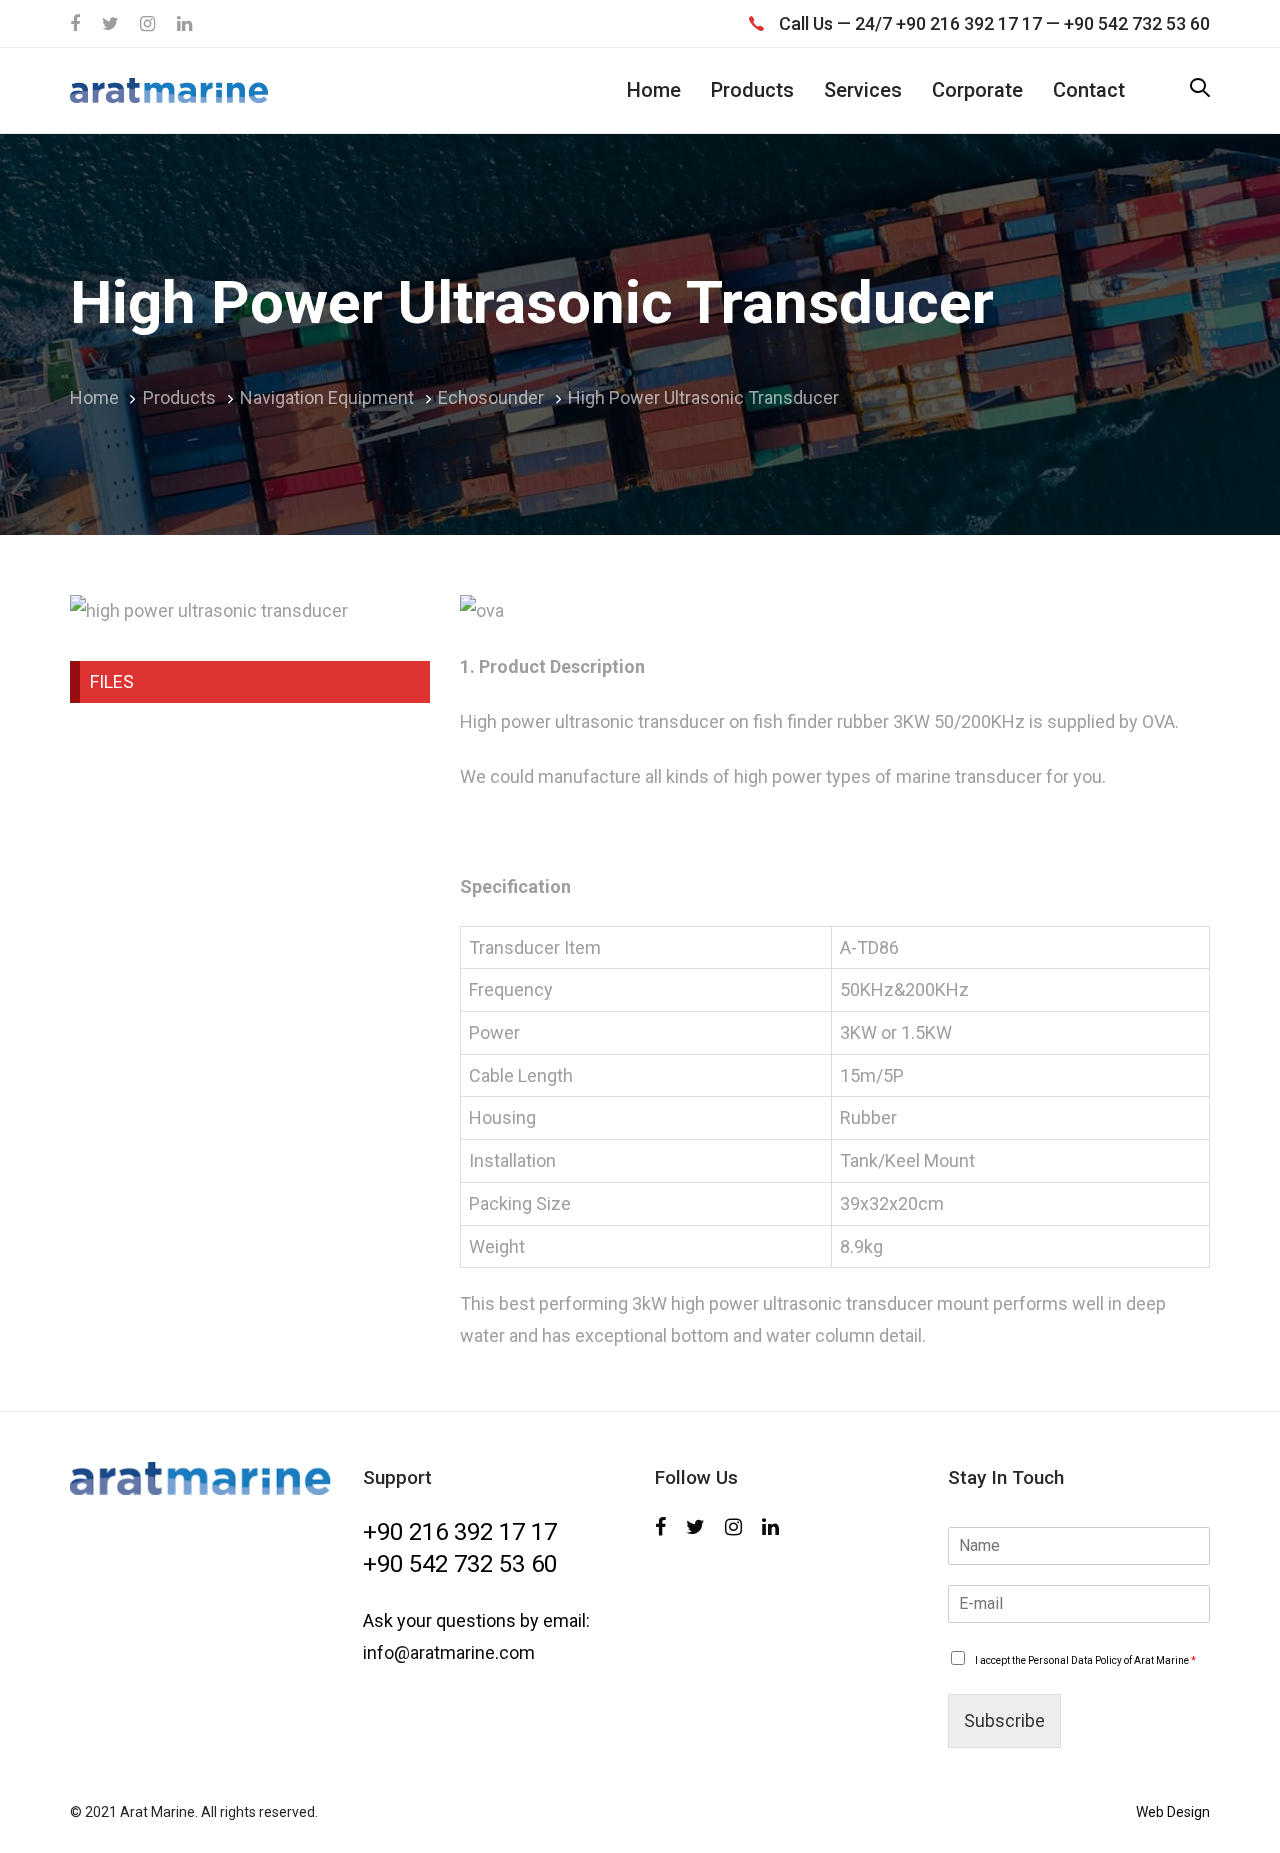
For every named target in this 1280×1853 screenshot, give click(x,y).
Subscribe (1004, 1720)
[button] (1200, 90)
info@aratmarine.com (449, 1652)
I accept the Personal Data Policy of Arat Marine (1085, 1660)
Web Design (1173, 1812)
